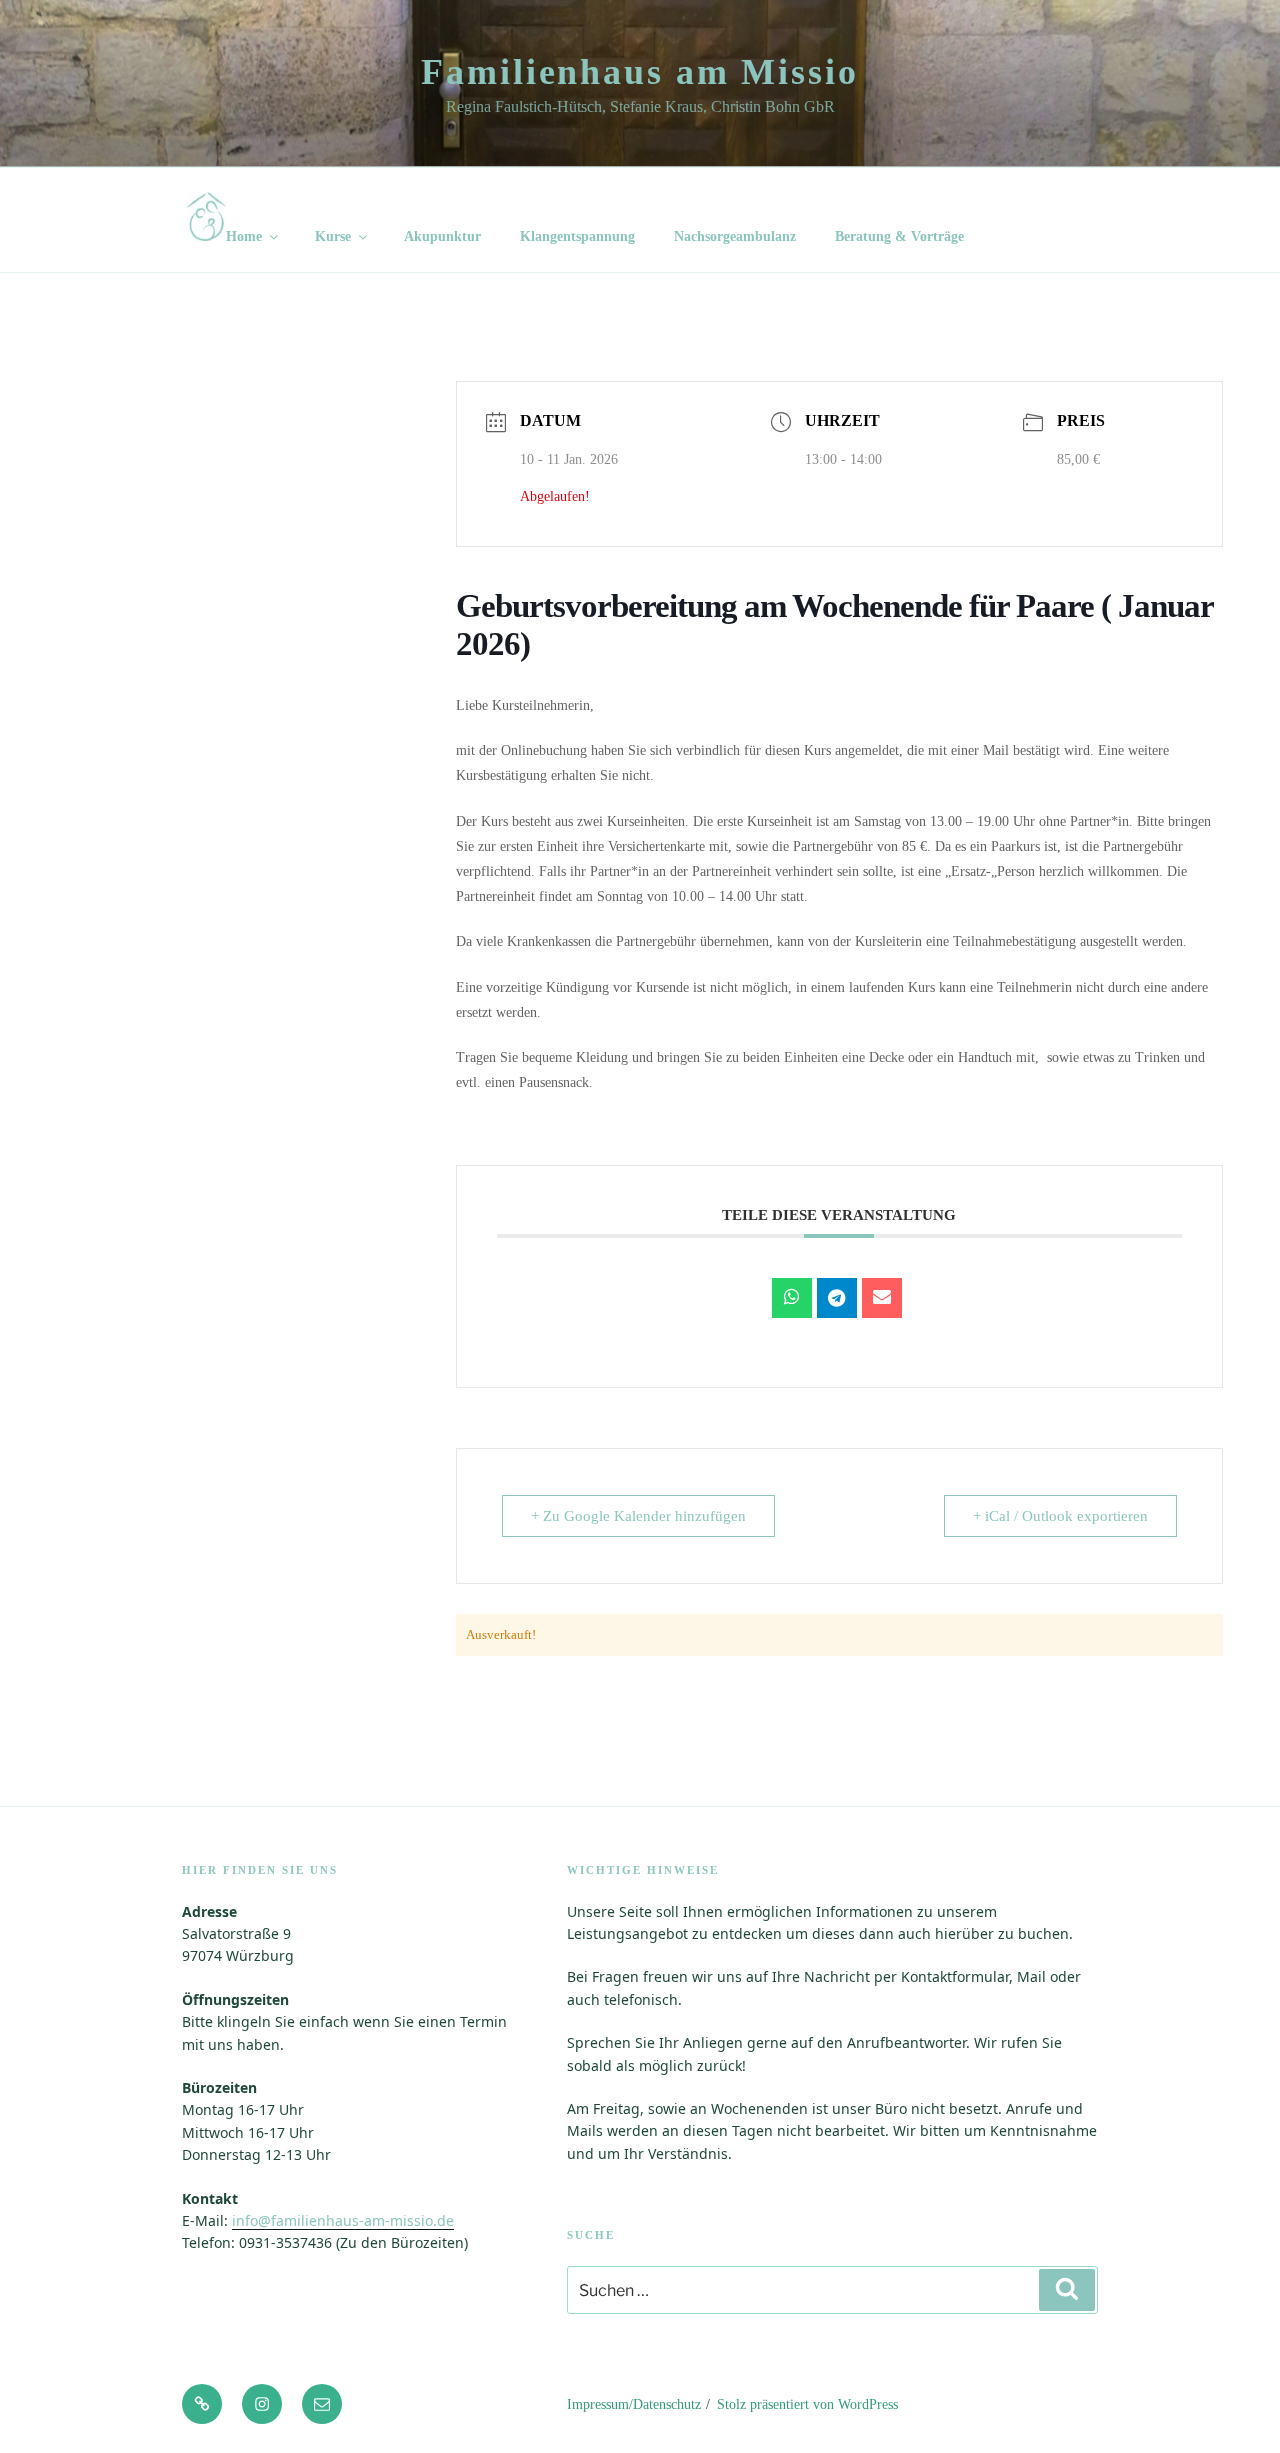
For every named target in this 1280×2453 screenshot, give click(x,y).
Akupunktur (442, 236)
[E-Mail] (882, 1298)
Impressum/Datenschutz (634, 2404)
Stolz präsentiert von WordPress (807, 2404)
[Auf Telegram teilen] (837, 1298)
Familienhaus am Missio (639, 72)
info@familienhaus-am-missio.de (343, 2220)
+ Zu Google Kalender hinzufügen (638, 1516)
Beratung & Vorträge (899, 236)
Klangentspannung (577, 236)
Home (244, 236)
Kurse (333, 236)
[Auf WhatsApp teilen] (792, 1298)
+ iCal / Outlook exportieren (1060, 1516)
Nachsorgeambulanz (735, 236)
